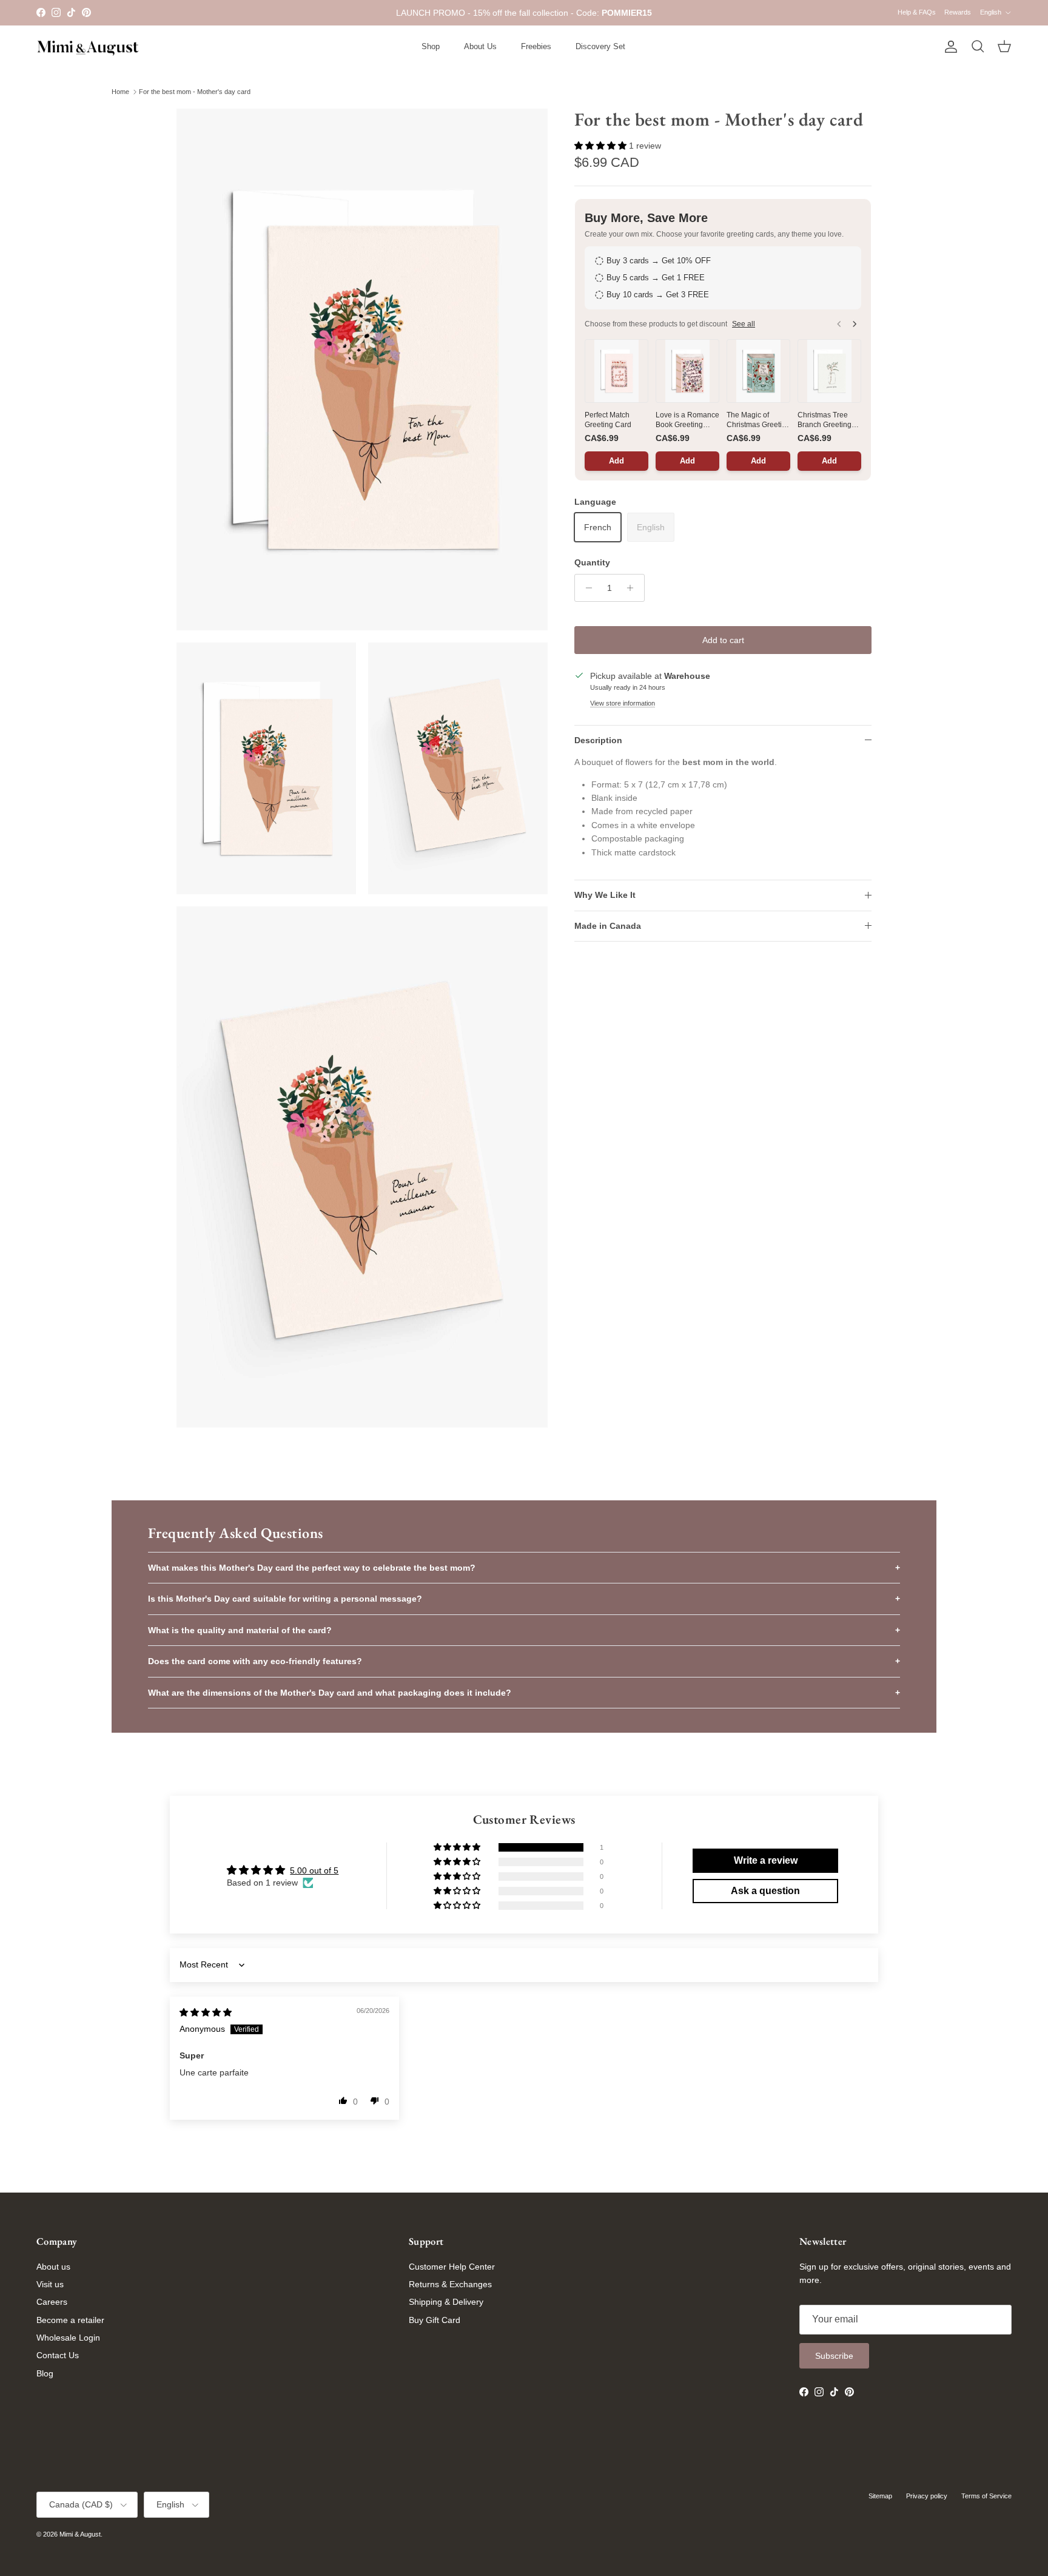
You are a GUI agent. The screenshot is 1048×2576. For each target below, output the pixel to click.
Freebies (536, 46)
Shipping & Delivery (446, 2302)
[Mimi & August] (88, 47)
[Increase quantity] (633, 588)
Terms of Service (986, 2496)
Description (598, 740)
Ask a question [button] (765, 1891)
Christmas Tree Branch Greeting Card (825, 420)
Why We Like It (605, 895)
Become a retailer (70, 2320)
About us (53, 2267)
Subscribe (834, 2356)
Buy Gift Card (435, 2320)
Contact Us (58, 2355)
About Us (480, 46)
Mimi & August (80, 2534)
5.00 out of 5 (314, 1870)
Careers (52, 2302)
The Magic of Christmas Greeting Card (758, 420)
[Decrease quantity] (586, 588)
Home (120, 92)
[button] (602, 146)
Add (616, 461)
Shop (431, 46)
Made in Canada (608, 926)
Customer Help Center (452, 2267)
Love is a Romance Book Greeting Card (687, 420)
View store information (623, 703)
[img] (206, 2012)
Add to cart (723, 640)
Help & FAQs (917, 12)
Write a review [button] (766, 1860)
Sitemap (880, 2496)
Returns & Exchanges (450, 2284)
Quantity (592, 562)
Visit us (50, 2284)
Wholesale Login (68, 2338)
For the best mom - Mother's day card (195, 92)
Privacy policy (927, 2496)
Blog (45, 2373)
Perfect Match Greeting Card (608, 420)
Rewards (958, 12)
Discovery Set (600, 46)
